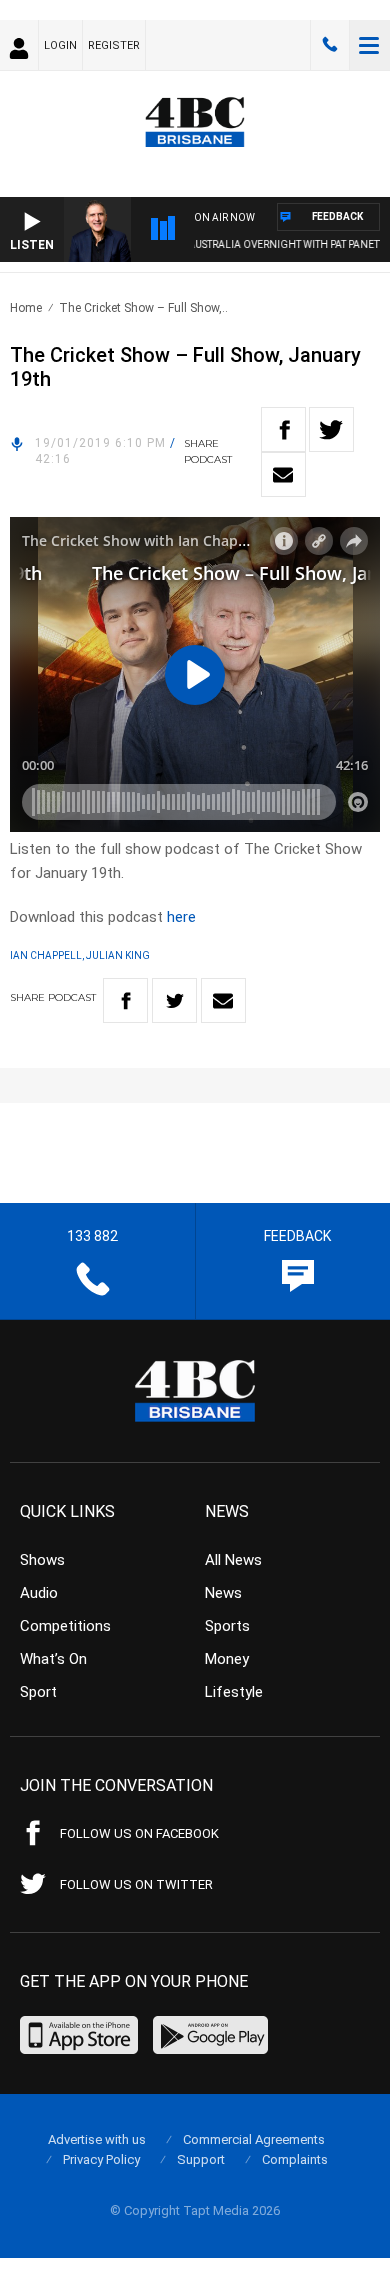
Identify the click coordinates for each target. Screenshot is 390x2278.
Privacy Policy (101, 2159)
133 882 (330, 45)
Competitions (65, 1626)
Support (201, 2159)
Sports (227, 1626)
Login (60, 45)
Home (26, 308)
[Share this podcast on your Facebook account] (283, 429)
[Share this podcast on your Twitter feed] (331, 429)
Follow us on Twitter (136, 1884)
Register (114, 45)
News (223, 1593)
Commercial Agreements (254, 2139)
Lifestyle (234, 1692)
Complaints (295, 2159)
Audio (39, 1593)
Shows (42, 1560)
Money (227, 1659)
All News (233, 1560)
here (181, 917)
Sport (38, 1692)
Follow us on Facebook (139, 1833)
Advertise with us (97, 2139)
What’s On (53, 1659)
